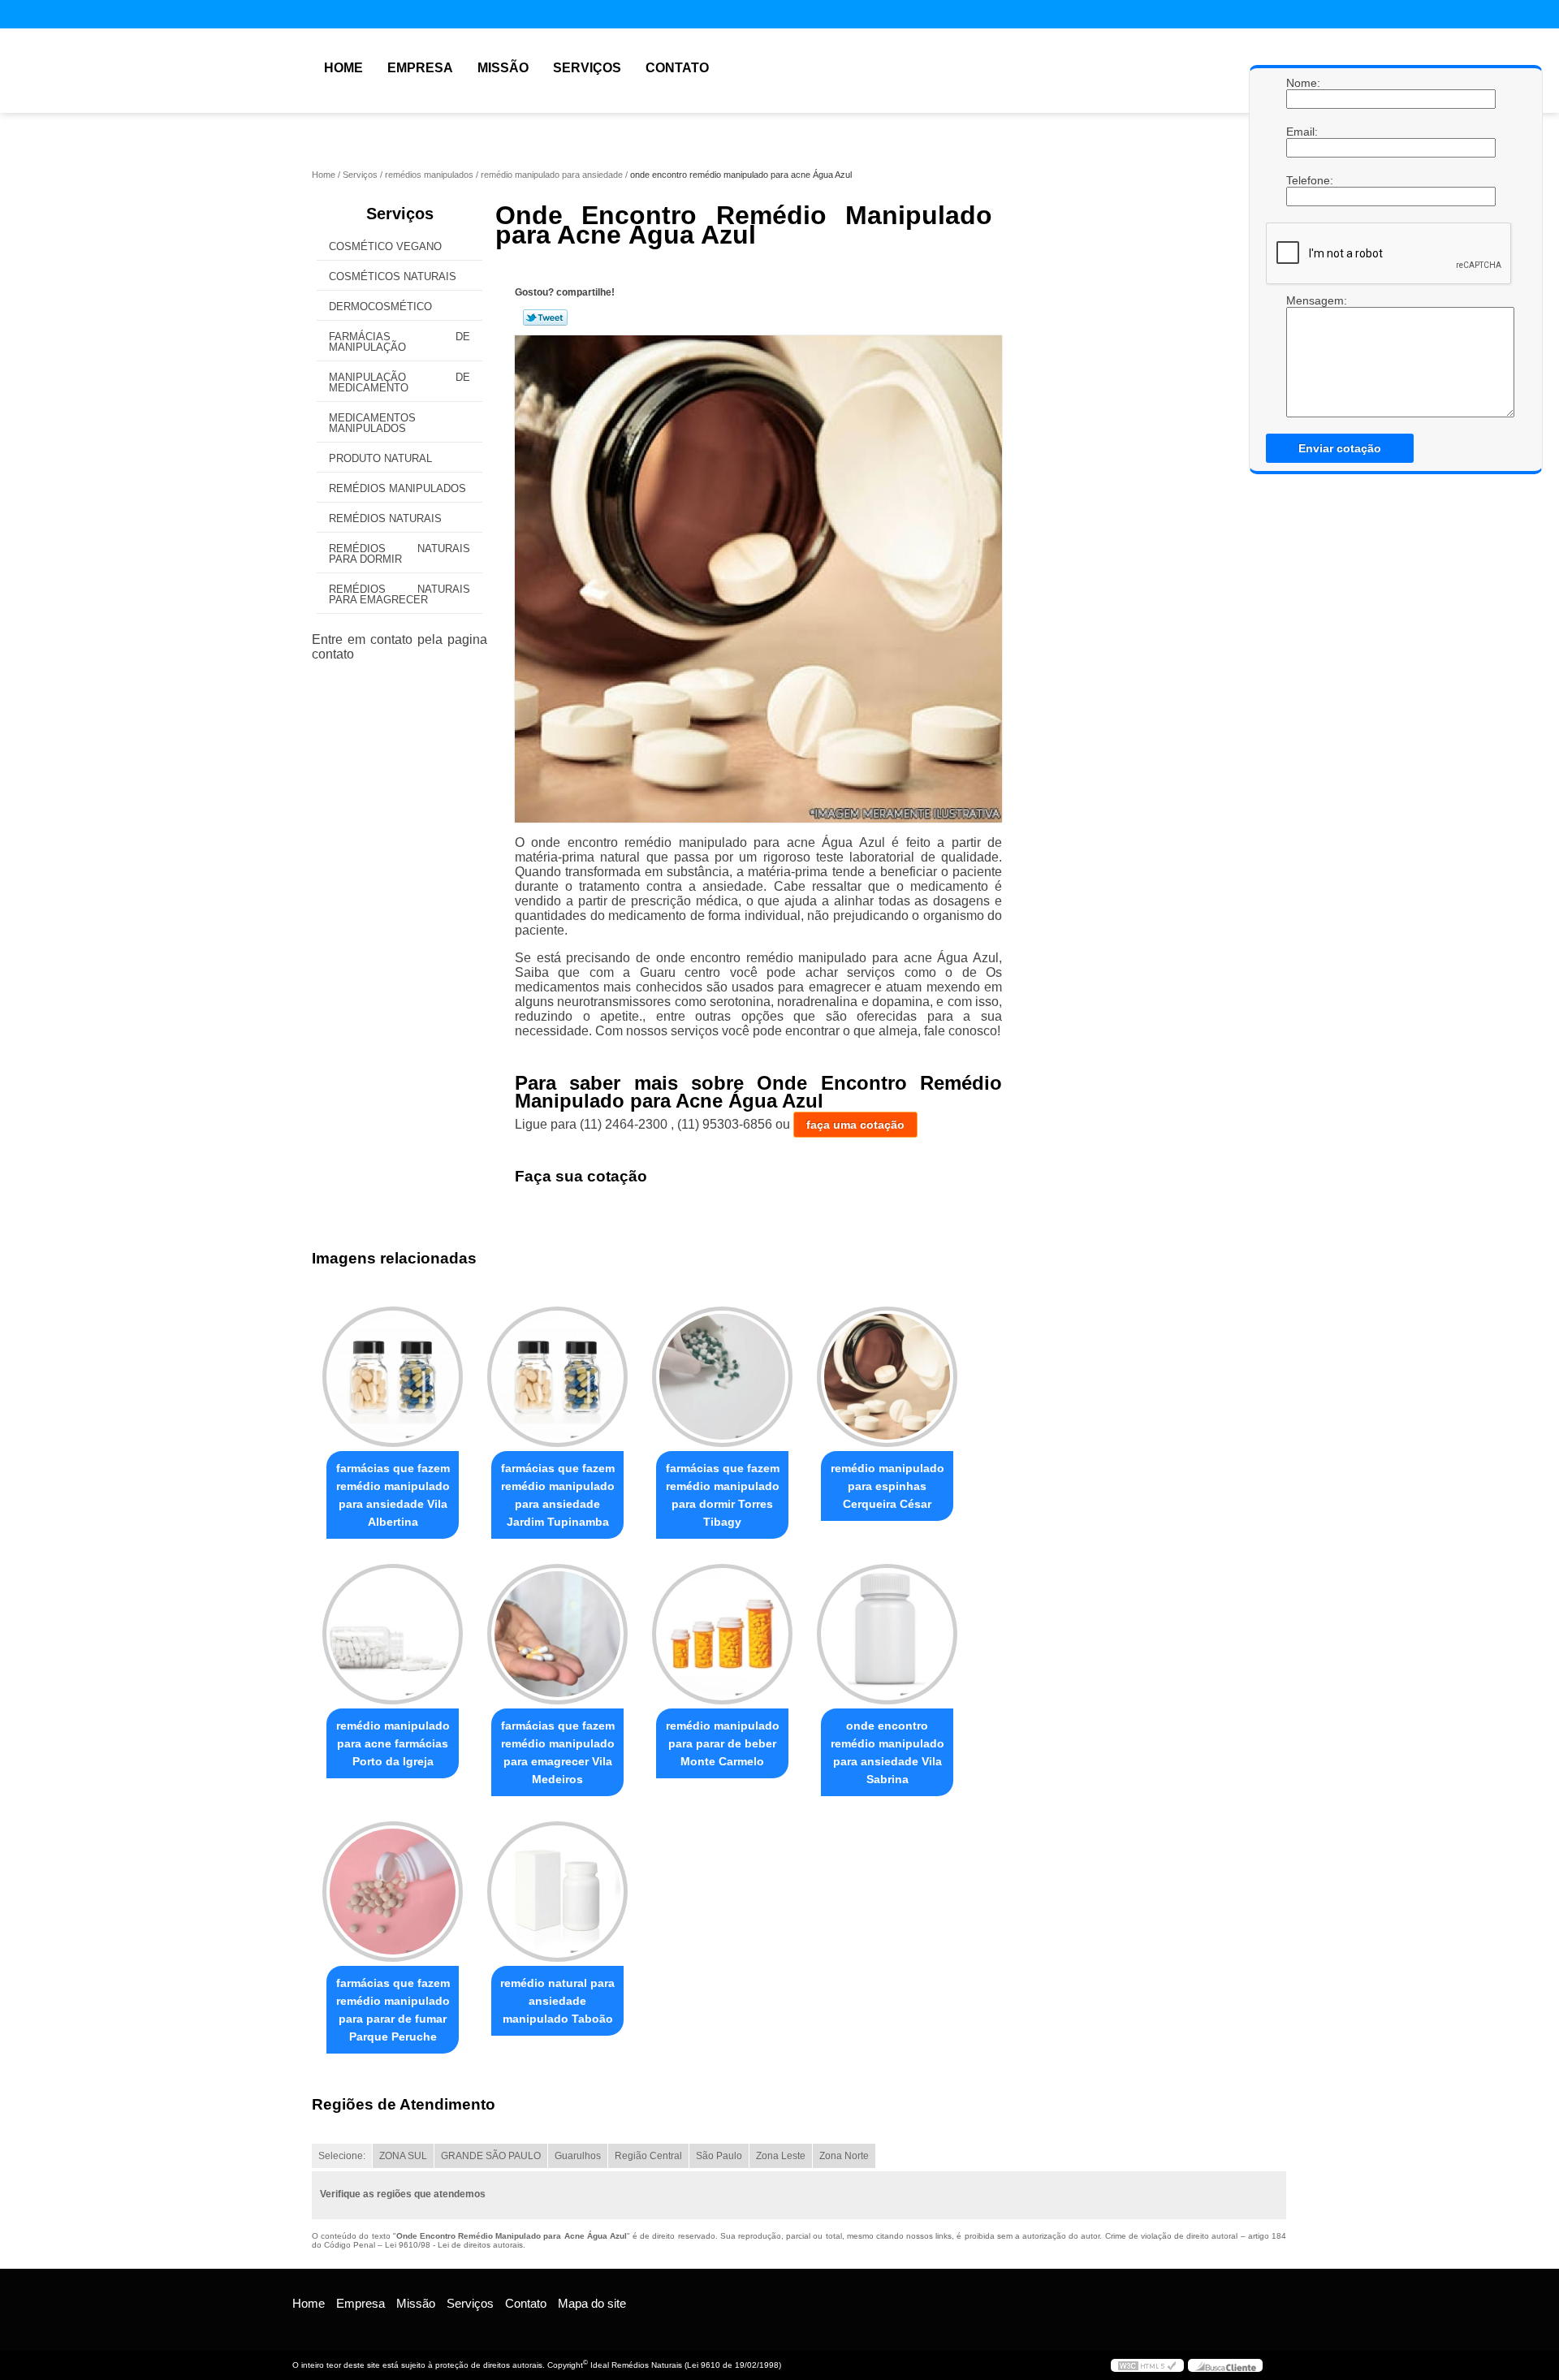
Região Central (648, 2156)
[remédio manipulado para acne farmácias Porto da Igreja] (393, 1634)
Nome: (1302, 83)
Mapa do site (592, 2303)
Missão (503, 68)
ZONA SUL (403, 2156)
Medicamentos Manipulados (372, 423)
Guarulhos (578, 2156)
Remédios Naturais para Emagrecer (399, 594)
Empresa (420, 68)
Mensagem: (1302, 300)
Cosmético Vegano (385, 246)
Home (343, 68)
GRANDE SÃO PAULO (491, 2156)
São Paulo (719, 2156)
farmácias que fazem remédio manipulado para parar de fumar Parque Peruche (393, 2010)
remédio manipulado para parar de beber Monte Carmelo (723, 1743)
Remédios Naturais (385, 518)
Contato (677, 68)
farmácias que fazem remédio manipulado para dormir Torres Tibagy (723, 1495)
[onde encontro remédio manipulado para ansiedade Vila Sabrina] (887, 1634)
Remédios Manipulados (397, 488)
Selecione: (342, 2156)
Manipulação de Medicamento (399, 382)
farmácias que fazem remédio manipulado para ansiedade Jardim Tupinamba (558, 1495)
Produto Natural (380, 458)
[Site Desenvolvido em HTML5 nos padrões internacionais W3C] (1147, 2365)
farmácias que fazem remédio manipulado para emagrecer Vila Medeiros (558, 1752)
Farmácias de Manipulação (399, 342)
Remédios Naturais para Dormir (399, 554)
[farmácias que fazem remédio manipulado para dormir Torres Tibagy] (722, 1377)
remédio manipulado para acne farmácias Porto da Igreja (393, 1743)
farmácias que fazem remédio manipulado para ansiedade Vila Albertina (393, 1495)
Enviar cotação (1340, 448)
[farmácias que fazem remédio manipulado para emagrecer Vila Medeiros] (557, 1634)
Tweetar (545, 317)
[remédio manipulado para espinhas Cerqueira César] (887, 1377)
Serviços (587, 68)
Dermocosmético (380, 307)
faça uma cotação (855, 1125)
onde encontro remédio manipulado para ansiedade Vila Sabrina (887, 1752)
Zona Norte (844, 2156)
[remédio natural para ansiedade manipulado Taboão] (557, 1892)
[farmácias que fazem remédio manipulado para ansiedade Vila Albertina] (393, 1377)
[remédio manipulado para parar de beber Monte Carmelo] (722, 1634)
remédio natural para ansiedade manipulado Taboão (557, 2001)
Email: (1302, 132)
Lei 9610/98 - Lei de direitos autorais (454, 2245)
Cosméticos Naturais (393, 276)
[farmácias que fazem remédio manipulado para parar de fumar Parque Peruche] (393, 1892)
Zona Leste (781, 2156)
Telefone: (1302, 180)
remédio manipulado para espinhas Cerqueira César (887, 1486)
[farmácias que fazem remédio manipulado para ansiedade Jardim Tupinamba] (557, 1377)
